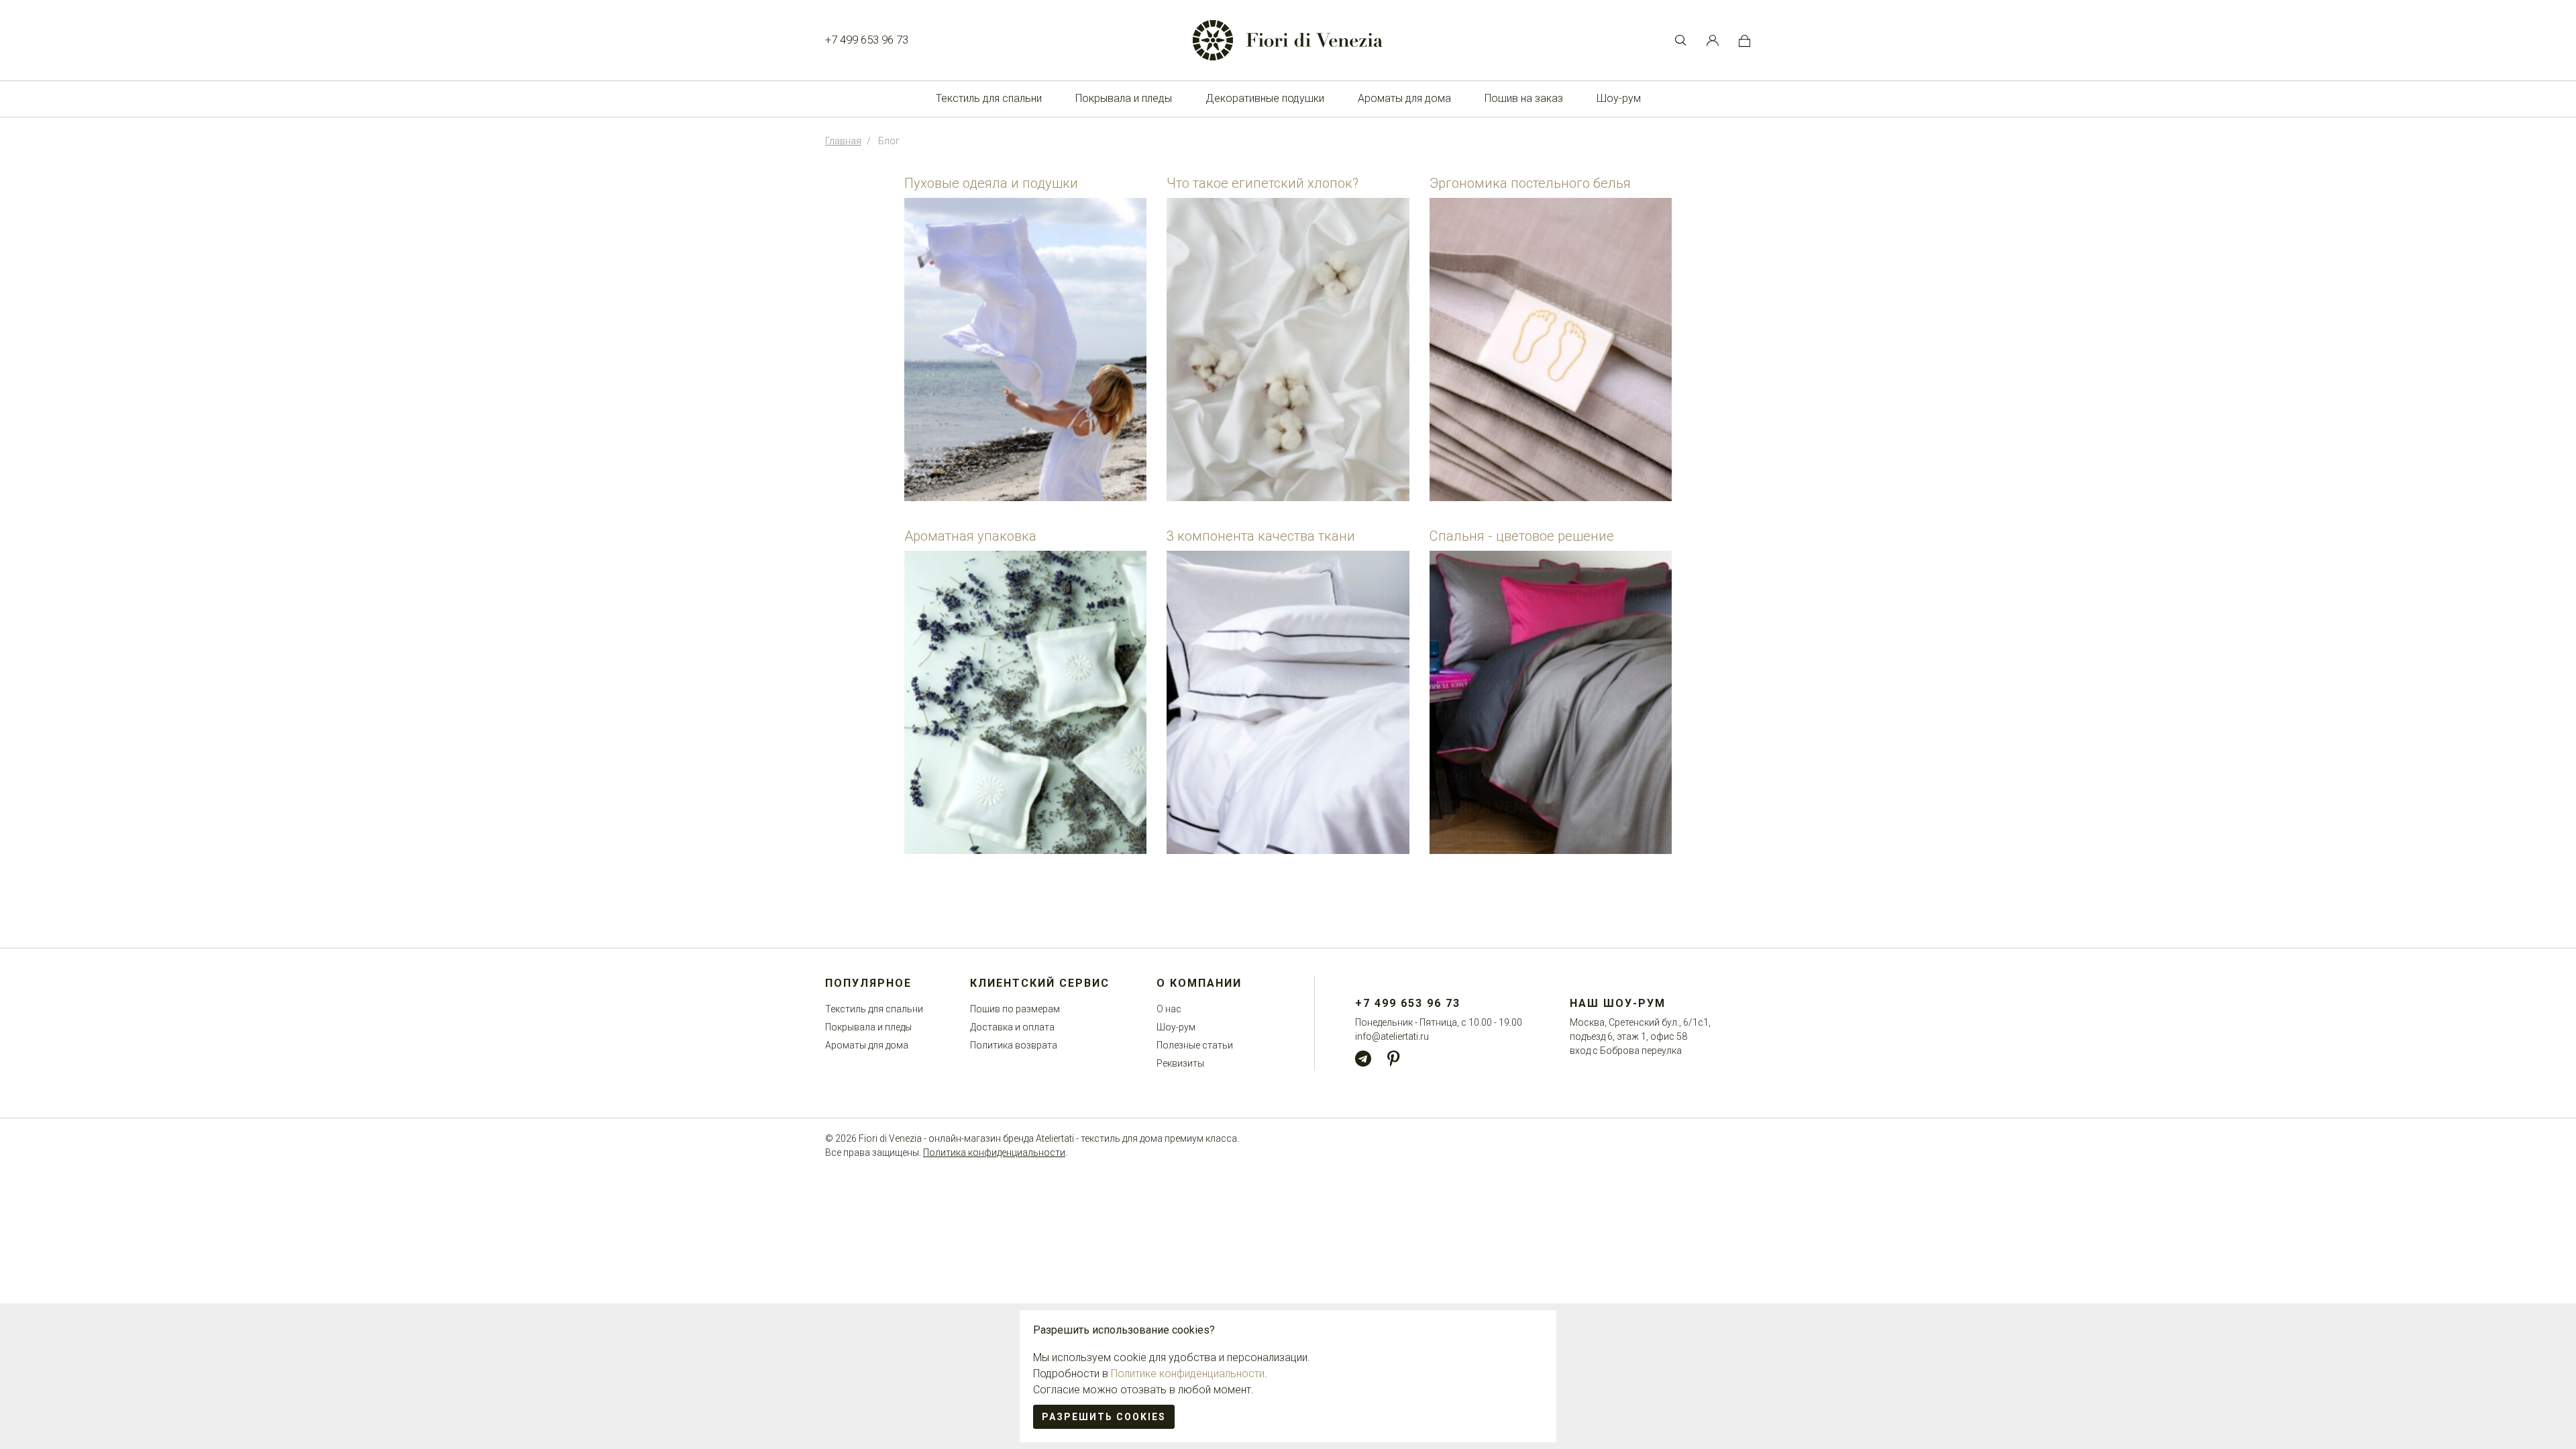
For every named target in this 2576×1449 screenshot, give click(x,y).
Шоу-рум (1619, 98)
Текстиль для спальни (989, 98)
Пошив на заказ (1524, 98)
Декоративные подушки (1265, 98)
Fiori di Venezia (890, 1138)
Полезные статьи (1195, 1045)
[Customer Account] (1713, 40)
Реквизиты (1180, 1063)
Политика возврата (1014, 1045)
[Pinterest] (1393, 1059)
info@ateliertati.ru (1392, 1036)
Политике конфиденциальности (1188, 1374)
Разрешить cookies (1104, 1417)
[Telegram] (1363, 1059)
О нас (1169, 1009)
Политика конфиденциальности (994, 1152)
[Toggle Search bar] (1680, 40)
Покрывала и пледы (1124, 98)
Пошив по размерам (1015, 1009)
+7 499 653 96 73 (867, 40)
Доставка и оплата (1012, 1027)
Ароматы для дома (1404, 98)
